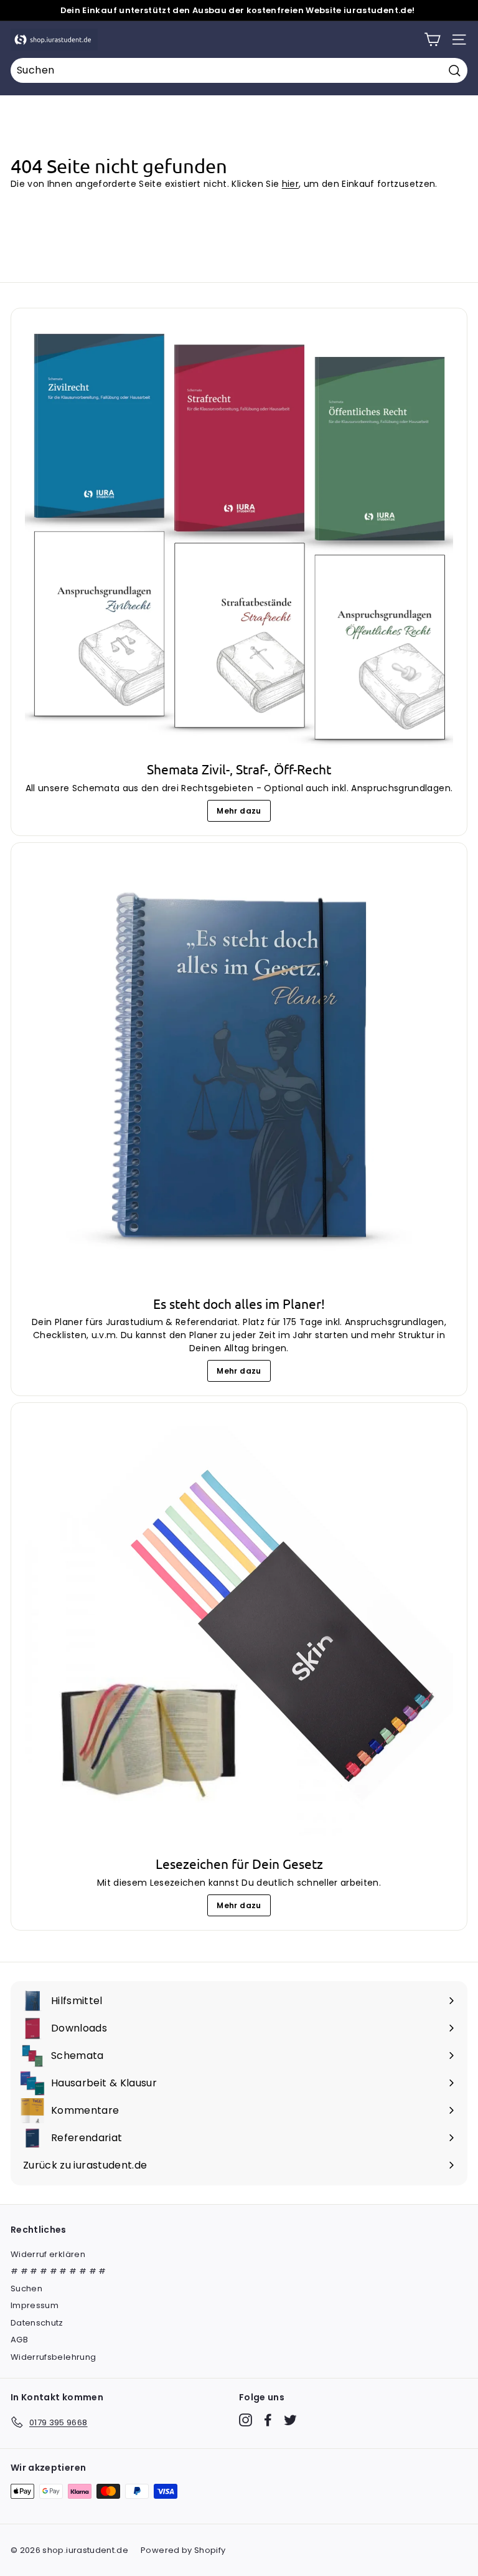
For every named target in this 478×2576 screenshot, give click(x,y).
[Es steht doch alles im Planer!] (239, 1071)
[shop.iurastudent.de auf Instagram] (246, 2420)
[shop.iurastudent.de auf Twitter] (290, 2420)
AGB (19, 2340)
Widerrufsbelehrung (53, 2357)
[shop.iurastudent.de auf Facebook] (268, 2420)
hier (290, 184)
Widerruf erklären (48, 2254)
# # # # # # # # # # (59, 2271)
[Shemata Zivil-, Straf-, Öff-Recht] (239, 536)
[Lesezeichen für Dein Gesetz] (239, 1631)
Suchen (26, 2288)
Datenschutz (37, 2323)
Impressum (35, 2305)
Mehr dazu (239, 811)
